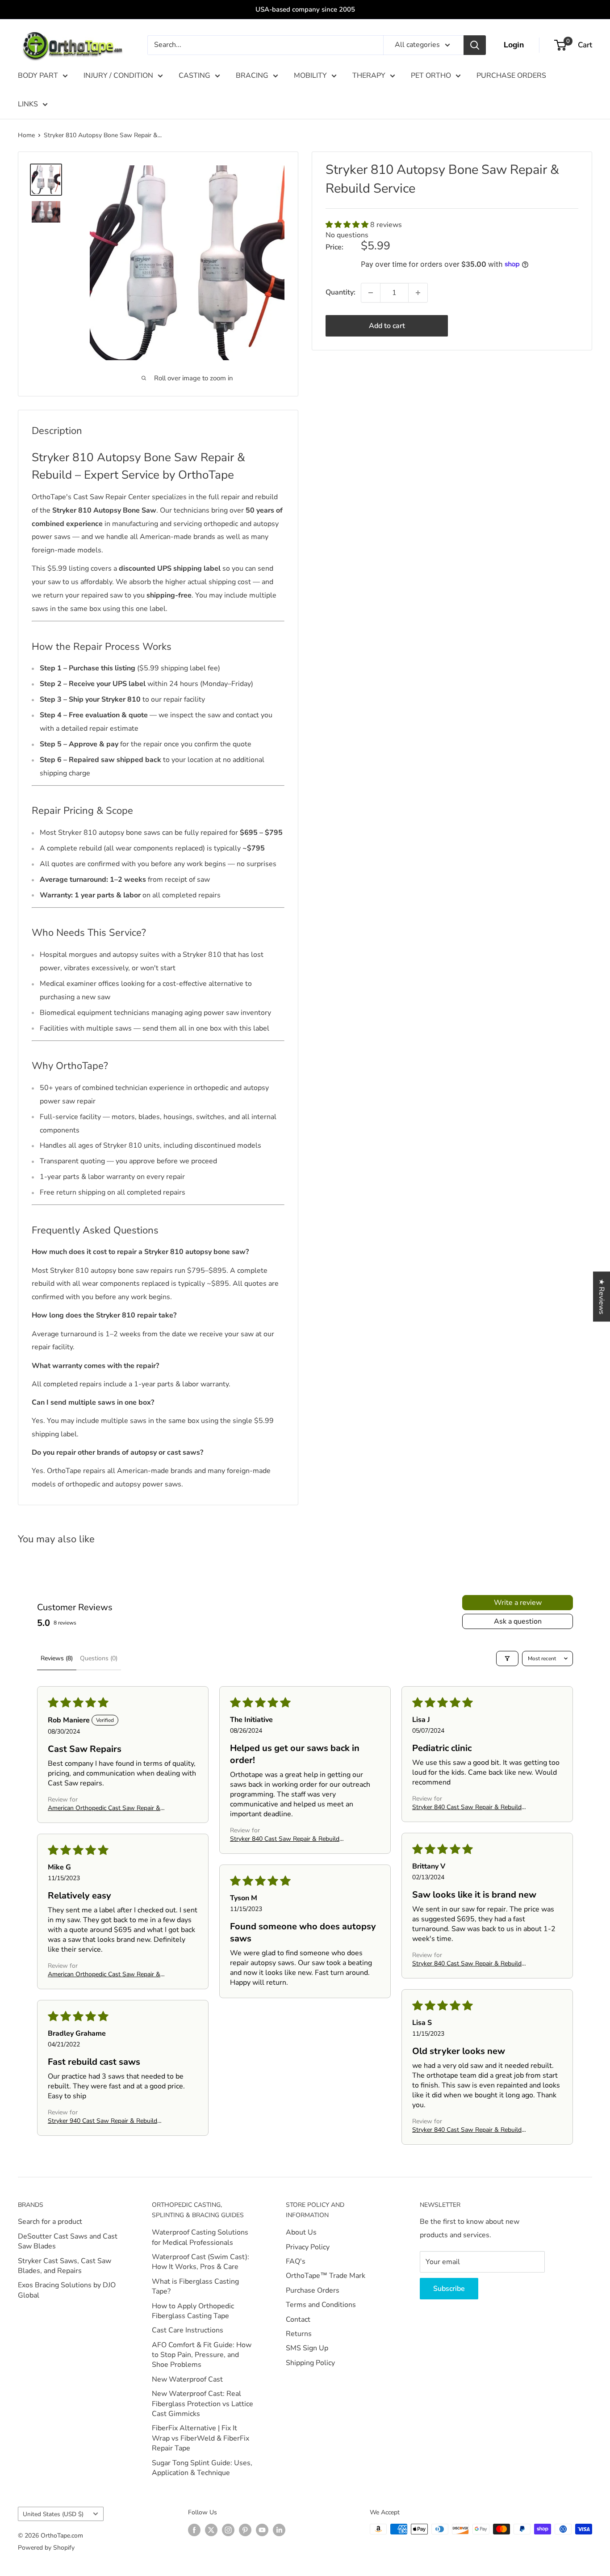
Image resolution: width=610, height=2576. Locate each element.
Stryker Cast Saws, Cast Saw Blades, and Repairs (65, 2266)
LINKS (28, 104)
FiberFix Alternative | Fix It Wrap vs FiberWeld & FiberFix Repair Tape (201, 2438)
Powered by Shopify (46, 2548)
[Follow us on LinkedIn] (279, 2530)
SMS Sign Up (307, 2348)
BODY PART (38, 76)
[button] (348, 225)
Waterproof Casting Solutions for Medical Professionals (200, 2237)
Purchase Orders (313, 2290)
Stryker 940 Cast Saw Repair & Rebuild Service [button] (102, 2121)
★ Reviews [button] (602, 1296)
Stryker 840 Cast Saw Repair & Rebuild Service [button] (285, 1839)
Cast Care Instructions (188, 2330)
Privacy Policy (308, 2247)
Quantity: (341, 292)
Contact (298, 2319)
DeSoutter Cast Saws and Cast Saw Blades (68, 2241)
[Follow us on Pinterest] (245, 2530)
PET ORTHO (431, 76)
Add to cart (387, 326)
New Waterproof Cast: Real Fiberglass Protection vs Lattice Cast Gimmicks (203, 2404)
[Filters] (507, 1658)
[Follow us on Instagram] (228, 2530)
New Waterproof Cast (187, 2379)
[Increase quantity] (418, 293)
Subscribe (449, 2289)
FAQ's (296, 2261)
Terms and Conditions (321, 2305)
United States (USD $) (53, 2514)
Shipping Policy (310, 2363)
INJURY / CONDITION (118, 76)
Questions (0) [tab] (99, 1658)
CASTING (194, 76)
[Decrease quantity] (371, 293)
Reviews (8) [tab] (57, 1658)
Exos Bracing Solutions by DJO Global (67, 2290)
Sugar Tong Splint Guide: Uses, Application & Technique (202, 2468)
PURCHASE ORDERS (511, 76)
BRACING (252, 76)
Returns (299, 2334)
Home (26, 135)
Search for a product (50, 2222)
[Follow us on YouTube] (262, 2530)
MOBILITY (310, 76)
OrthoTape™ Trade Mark (326, 2276)
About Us (301, 2232)
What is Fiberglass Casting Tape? (195, 2286)
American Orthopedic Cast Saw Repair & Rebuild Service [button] (104, 1808)
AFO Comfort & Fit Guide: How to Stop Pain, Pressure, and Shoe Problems (202, 2355)
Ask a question (518, 1621)
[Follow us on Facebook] (194, 2530)
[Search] (475, 45)
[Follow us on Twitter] (211, 2530)
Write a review (518, 1603)
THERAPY (369, 76)
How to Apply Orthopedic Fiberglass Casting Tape (193, 2311)
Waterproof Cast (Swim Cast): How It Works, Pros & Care (201, 2262)
